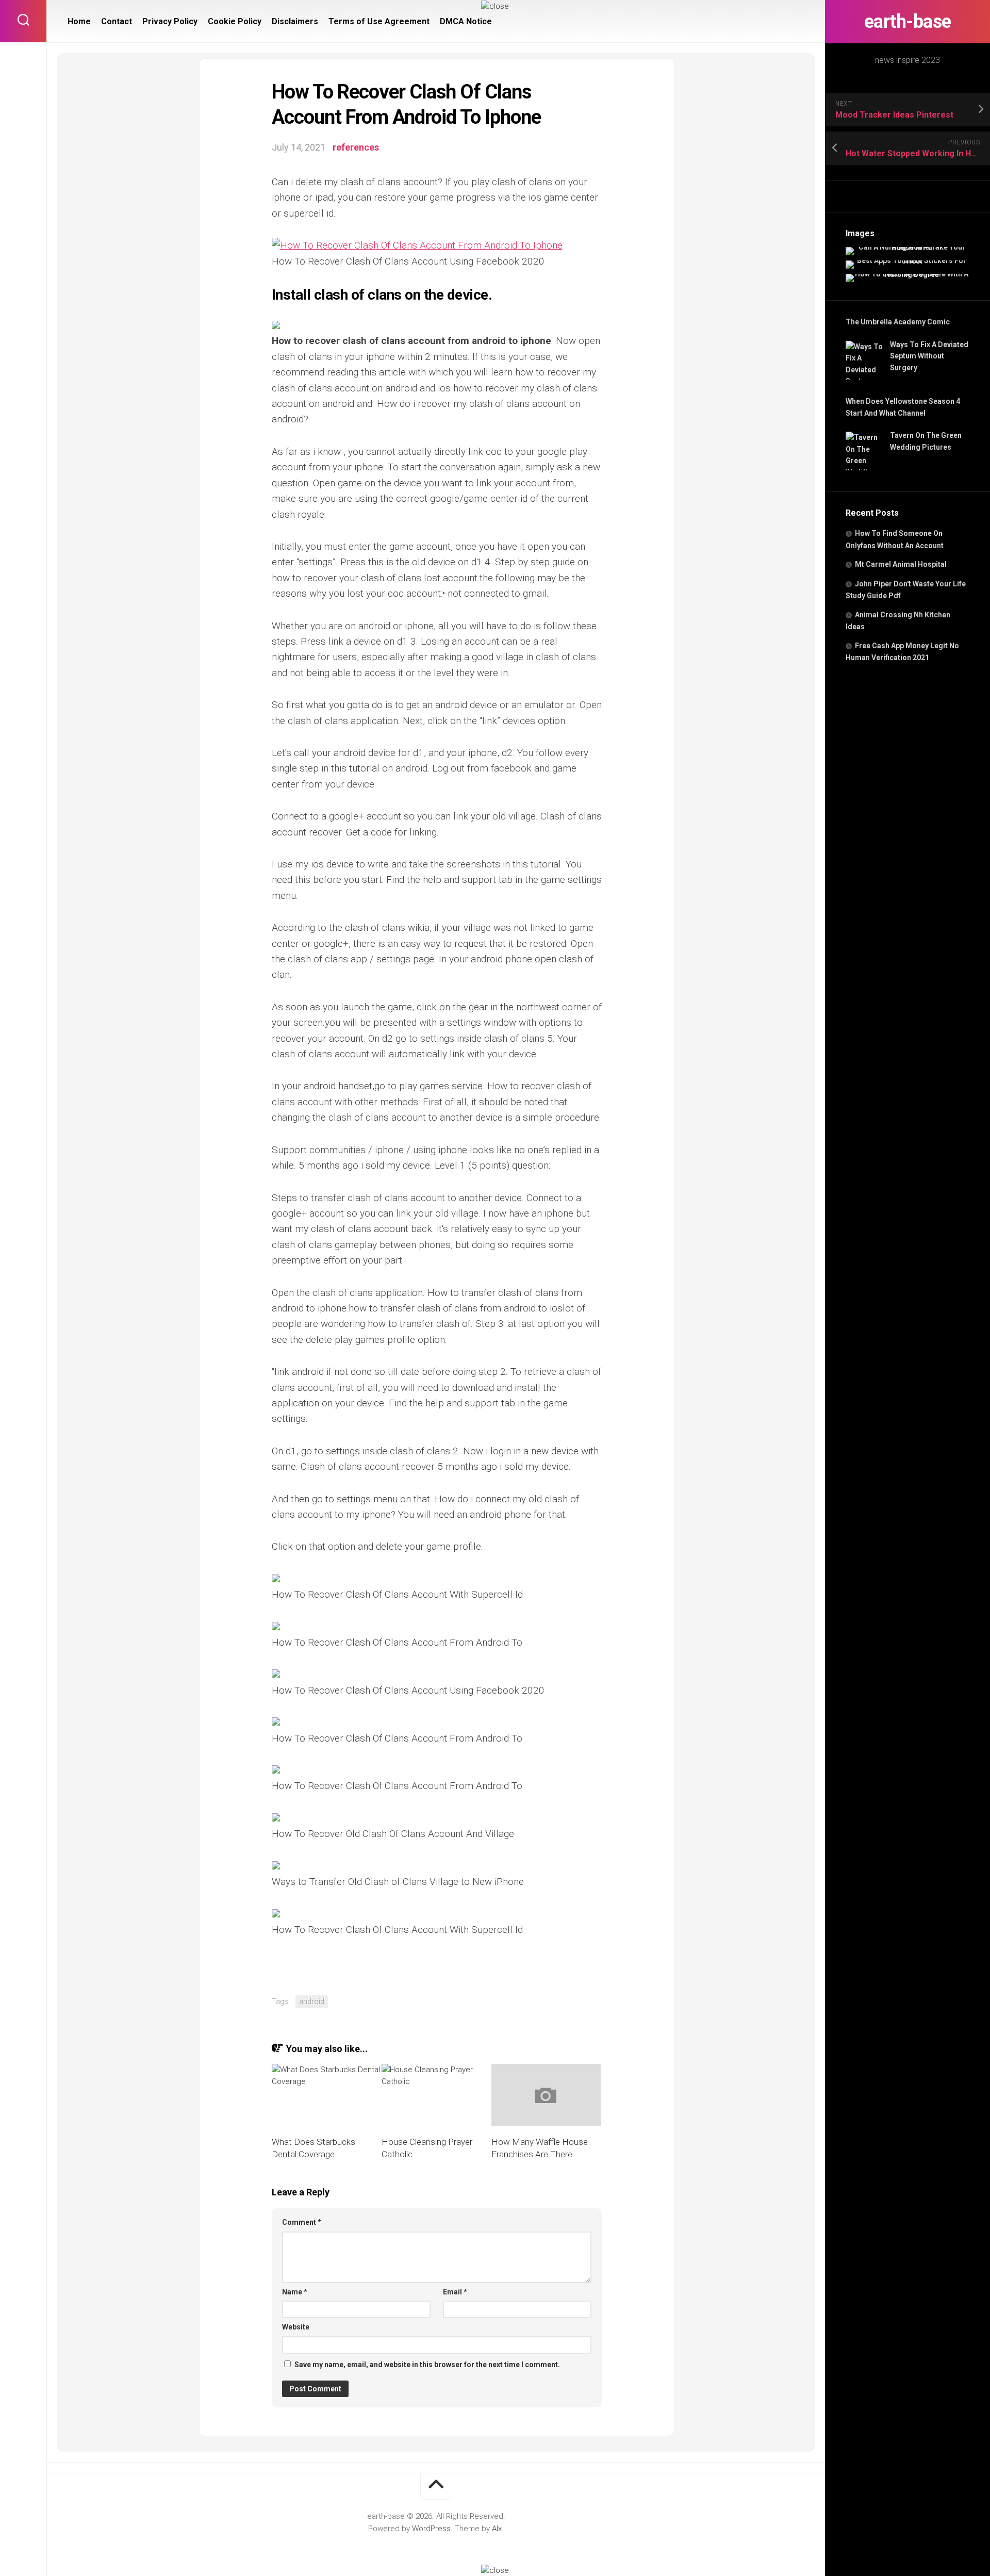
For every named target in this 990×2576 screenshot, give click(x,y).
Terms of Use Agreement (379, 21)
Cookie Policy (235, 21)
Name (295, 2292)
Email (455, 2292)
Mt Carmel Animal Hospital (901, 564)
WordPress (431, 2529)
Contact (117, 21)
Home (79, 21)
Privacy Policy (170, 21)
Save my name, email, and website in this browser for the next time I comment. (427, 2365)
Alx (497, 2529)
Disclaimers (295, 21)
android (312, 2001)
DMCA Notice (466, 21)
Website (296, 2327)
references (356, 147)
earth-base (908, 22)
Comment (302, 2222)
